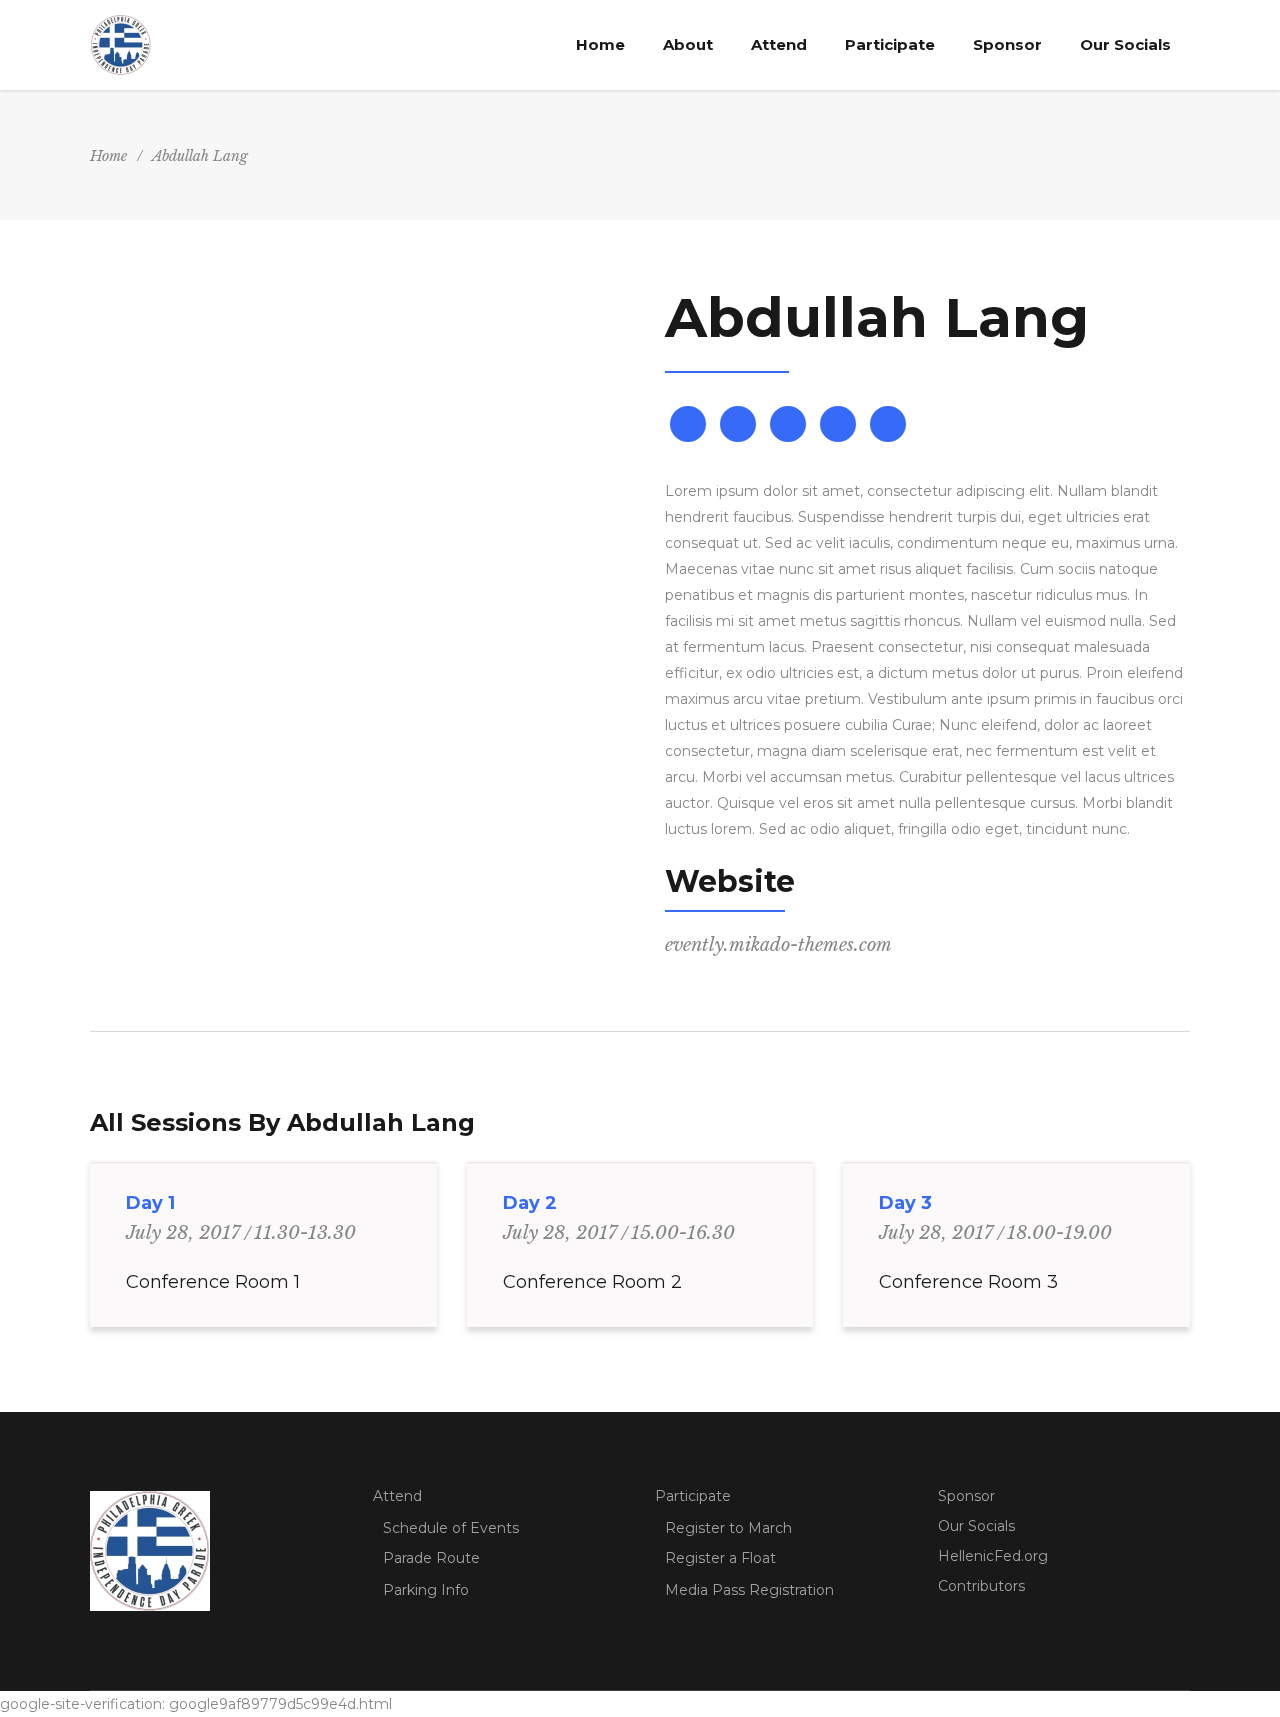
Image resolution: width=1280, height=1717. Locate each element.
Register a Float (720, 1558)
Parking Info (426, 1590)
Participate (693, 1496)
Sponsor (966, 1496)
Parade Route (431, 1558)
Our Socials (976, 1526)
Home (108, 156)
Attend (397, 1496)
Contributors (981, 1586)
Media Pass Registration (749, 1590)
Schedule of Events (451, 1528)
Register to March (728, 1528)
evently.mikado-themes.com (778, 945)
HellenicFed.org (993, 1556)
